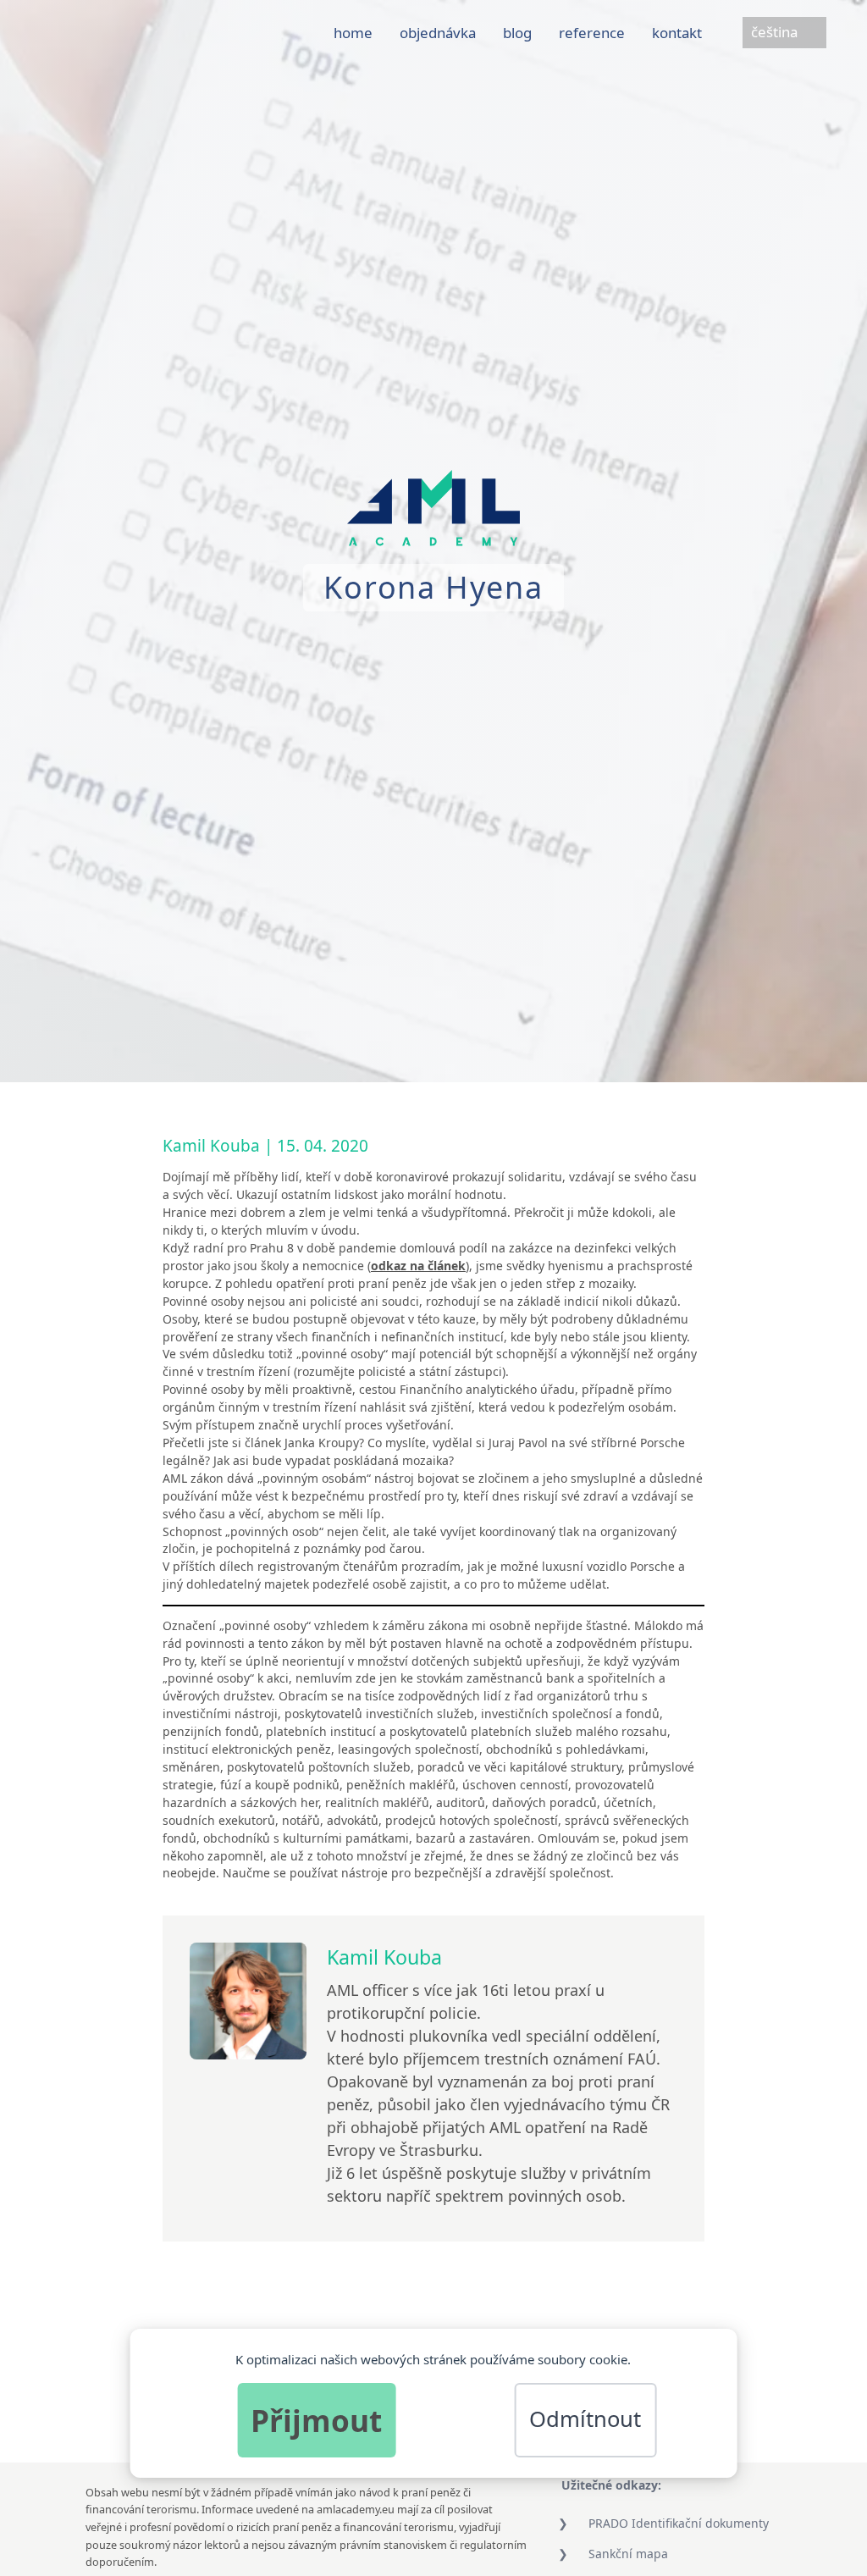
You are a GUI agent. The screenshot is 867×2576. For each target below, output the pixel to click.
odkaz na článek (418, 1266)
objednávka (438, 33)
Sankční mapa (628, 2554)
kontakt (677, 33)
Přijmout (316, 2420)
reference (592, 33)
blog (517, 33)
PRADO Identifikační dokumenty (679, 2523)
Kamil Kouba (211, 1146)
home (353, 33)
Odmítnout (585, 2419)
